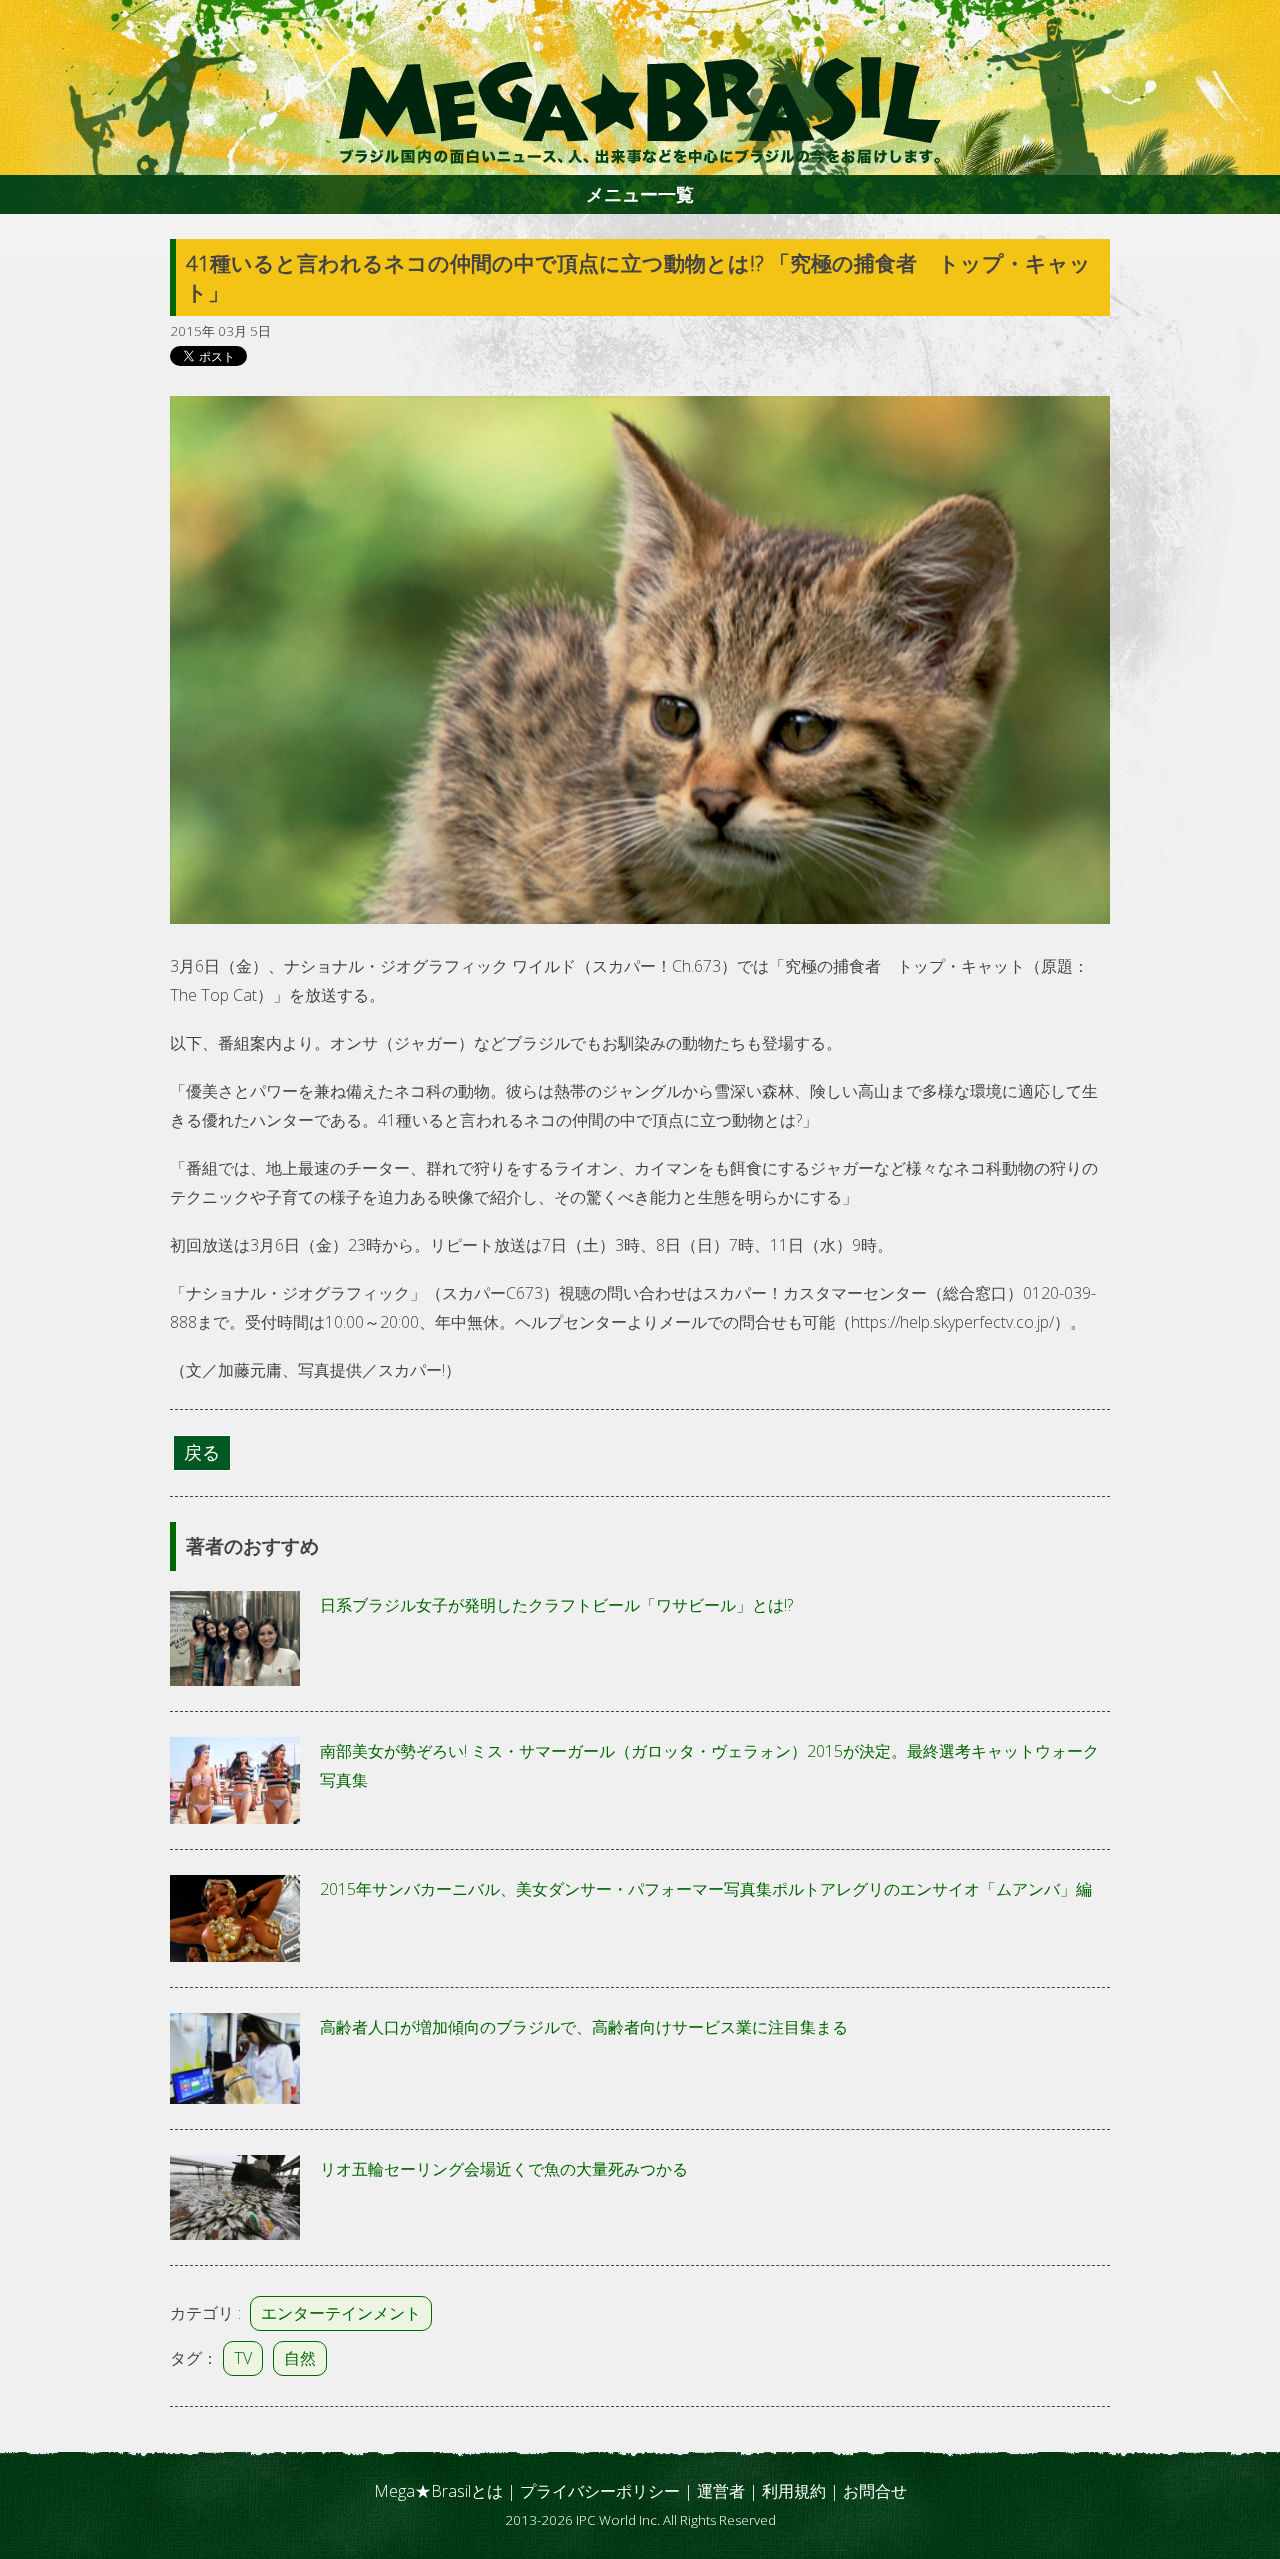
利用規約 (794, 2491)
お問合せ (875, 2491)
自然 (300, 2358)
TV (243, 2358)
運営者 (721, 2491)
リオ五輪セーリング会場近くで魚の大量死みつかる (504, 2169)
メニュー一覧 (640, 194)
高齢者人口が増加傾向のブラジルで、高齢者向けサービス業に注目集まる (584, 2027)
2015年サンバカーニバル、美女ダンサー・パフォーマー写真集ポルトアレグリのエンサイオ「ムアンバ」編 (706, 1889)
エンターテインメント (341, 2313)
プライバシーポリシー (600, 2491)
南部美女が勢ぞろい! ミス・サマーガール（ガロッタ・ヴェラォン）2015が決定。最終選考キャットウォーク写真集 (709, 1765)
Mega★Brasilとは (438, 2491)
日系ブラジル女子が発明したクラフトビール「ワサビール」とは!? (556, 1605)
